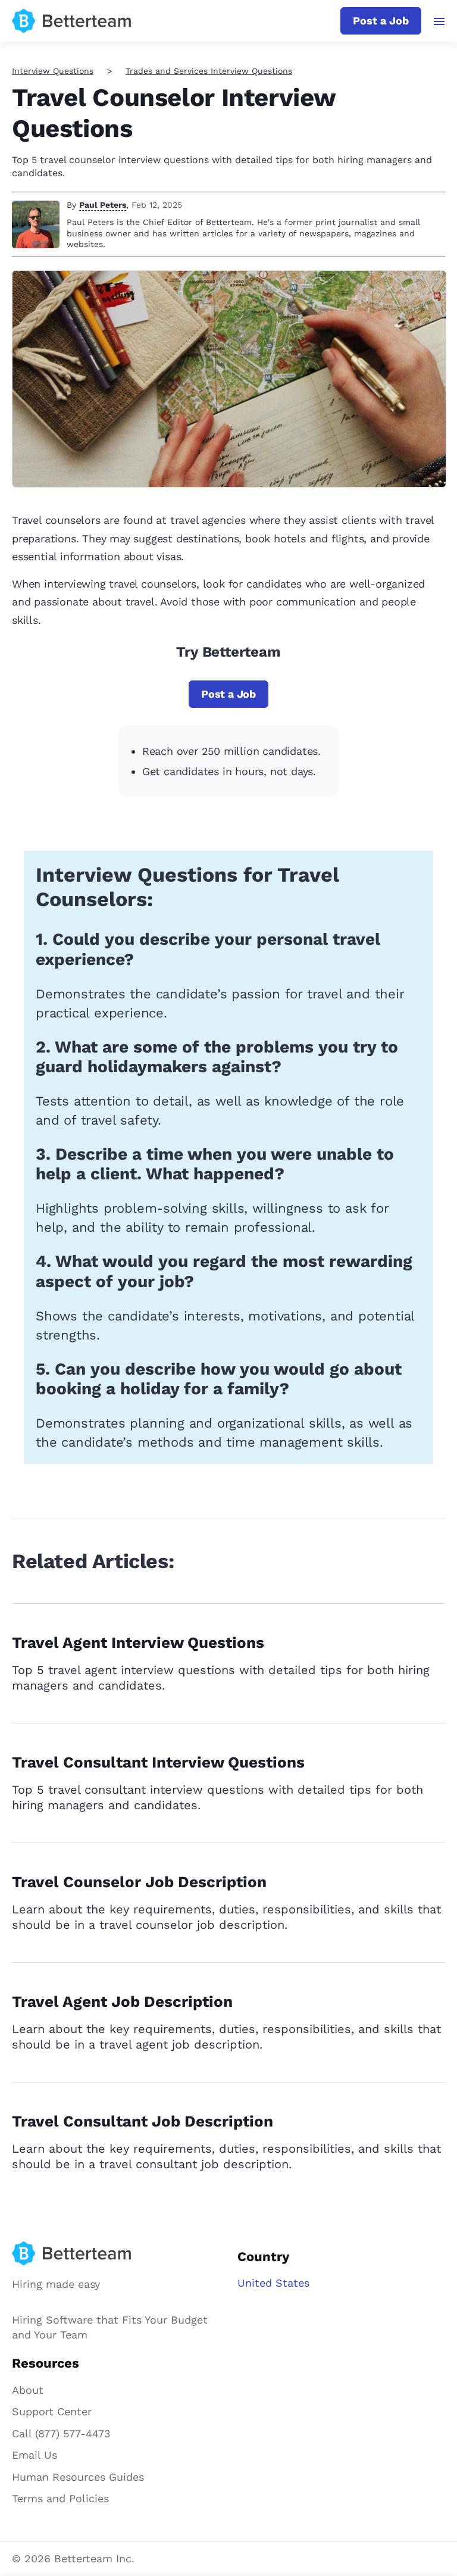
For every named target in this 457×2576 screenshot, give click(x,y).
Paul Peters (103, 205)
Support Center (52, 2411)
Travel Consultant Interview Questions (158, 1762)
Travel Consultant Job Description (143, 2121)
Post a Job (381, 21)
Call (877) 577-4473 (61, 2433)
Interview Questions (53, 71)
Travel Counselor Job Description (139, 1882)
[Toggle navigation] (439, 21)
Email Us (35, 2455)
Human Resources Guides (78, 2477)
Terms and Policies (60, 2498)
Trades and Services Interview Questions (209, 71)
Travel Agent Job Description (122, 2002)
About (28, 2390)
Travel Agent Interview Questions (138, 1643)
